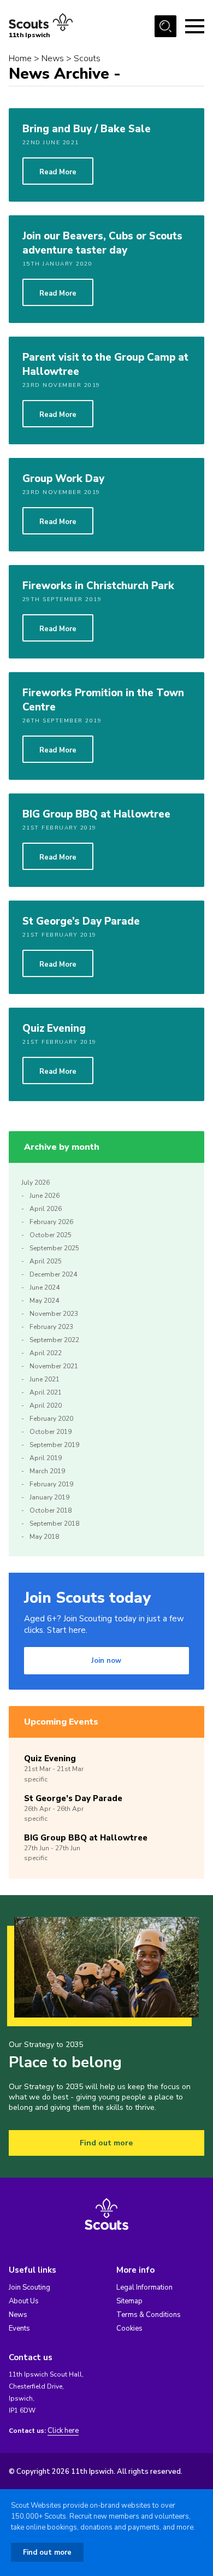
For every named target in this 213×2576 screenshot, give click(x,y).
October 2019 (51, 1432)
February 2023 (51, 1327)
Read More (58, 172)
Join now (106, 1661)
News (53, 58)
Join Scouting (29, 2287)
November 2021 (54, 1366)
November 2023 (54, 1314)
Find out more (106, 2143)
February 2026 (51, 1222)
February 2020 (51, 1419)
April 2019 (46, 1458)
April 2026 (46, 1209)
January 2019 (49, 1497)
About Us (24, 2301)
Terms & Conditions (149, 2315)
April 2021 (46, 1392)
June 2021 (45, 1379)
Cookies (129, 2328)
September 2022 (54, 1340)
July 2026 (35, 1183)
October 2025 (51, 1235)
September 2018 (54, 1524)
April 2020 (46, 1405)
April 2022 (46, 1353)
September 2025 (54, 1248)
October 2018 (51, 1510)
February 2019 (51, 1484)
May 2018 (44, 1537)
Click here (63, 2431)
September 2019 (54, 1445)
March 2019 (47, 1471)
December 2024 (53, 1274)
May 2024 (44, 1301)
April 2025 (46, 1261)
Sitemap (129, 2301)
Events (19, 2328)
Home (20, 58)
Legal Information (144, 2287)
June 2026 (45, 1196)
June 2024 (45, 1287)
